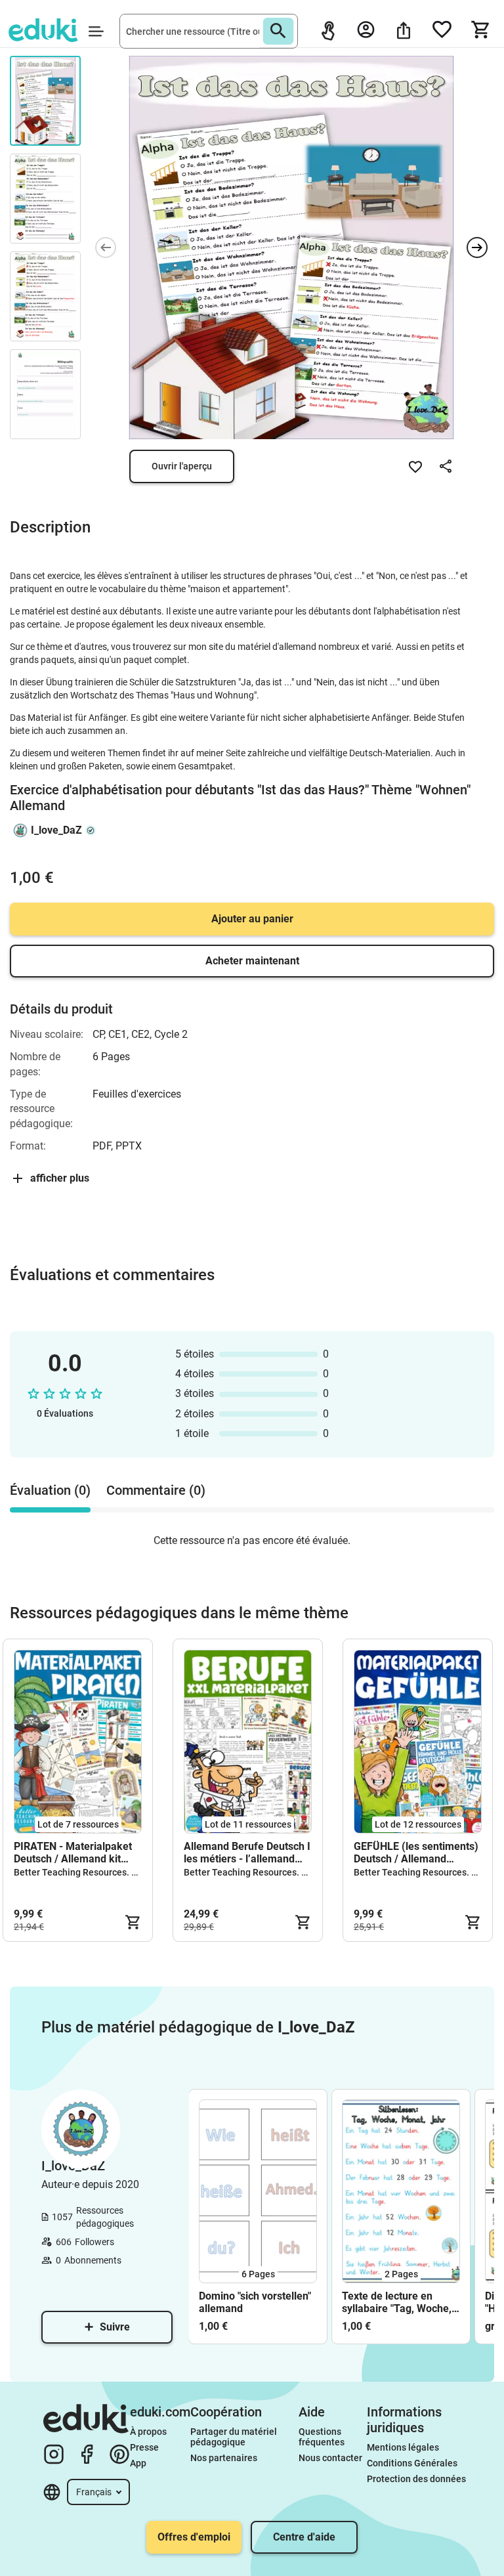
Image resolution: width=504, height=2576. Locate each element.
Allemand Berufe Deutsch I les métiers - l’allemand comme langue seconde (247, 1853)
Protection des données (416, 2479)
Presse (144, 2447)
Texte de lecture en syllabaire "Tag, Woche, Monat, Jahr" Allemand (397, 2302)
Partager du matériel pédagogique (235, 2437)
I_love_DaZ (56, 830)
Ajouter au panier (252, 919)
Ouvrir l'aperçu (182, 466)
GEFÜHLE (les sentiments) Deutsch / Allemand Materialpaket (416, 1853)
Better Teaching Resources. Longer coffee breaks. (118, 1872)
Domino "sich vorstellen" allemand (255, 2302)
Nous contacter (330, 2458)
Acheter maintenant (252, 961)
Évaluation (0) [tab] (50, 1490)
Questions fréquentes (322, 2437)
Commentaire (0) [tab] (156, 1490)
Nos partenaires (224, 2458)
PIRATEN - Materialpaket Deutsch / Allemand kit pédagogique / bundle (73, 1853)
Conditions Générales (412, 2463)
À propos (149, 2432)
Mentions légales (404, 2447)
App (138, 2463)
